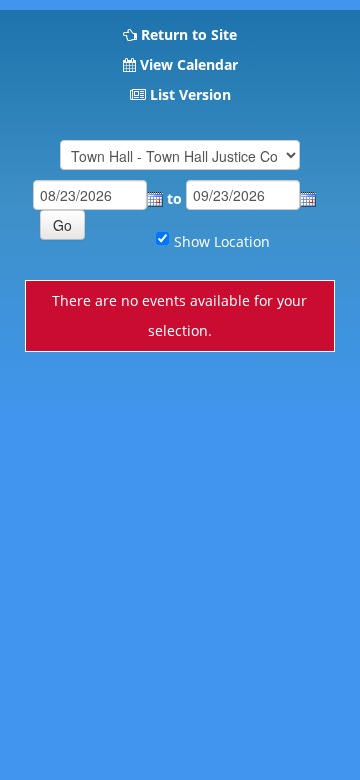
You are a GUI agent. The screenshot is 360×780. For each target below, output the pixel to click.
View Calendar (189, 64)
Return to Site (189, 34)
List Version (190, 94)
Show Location (222, 241)
